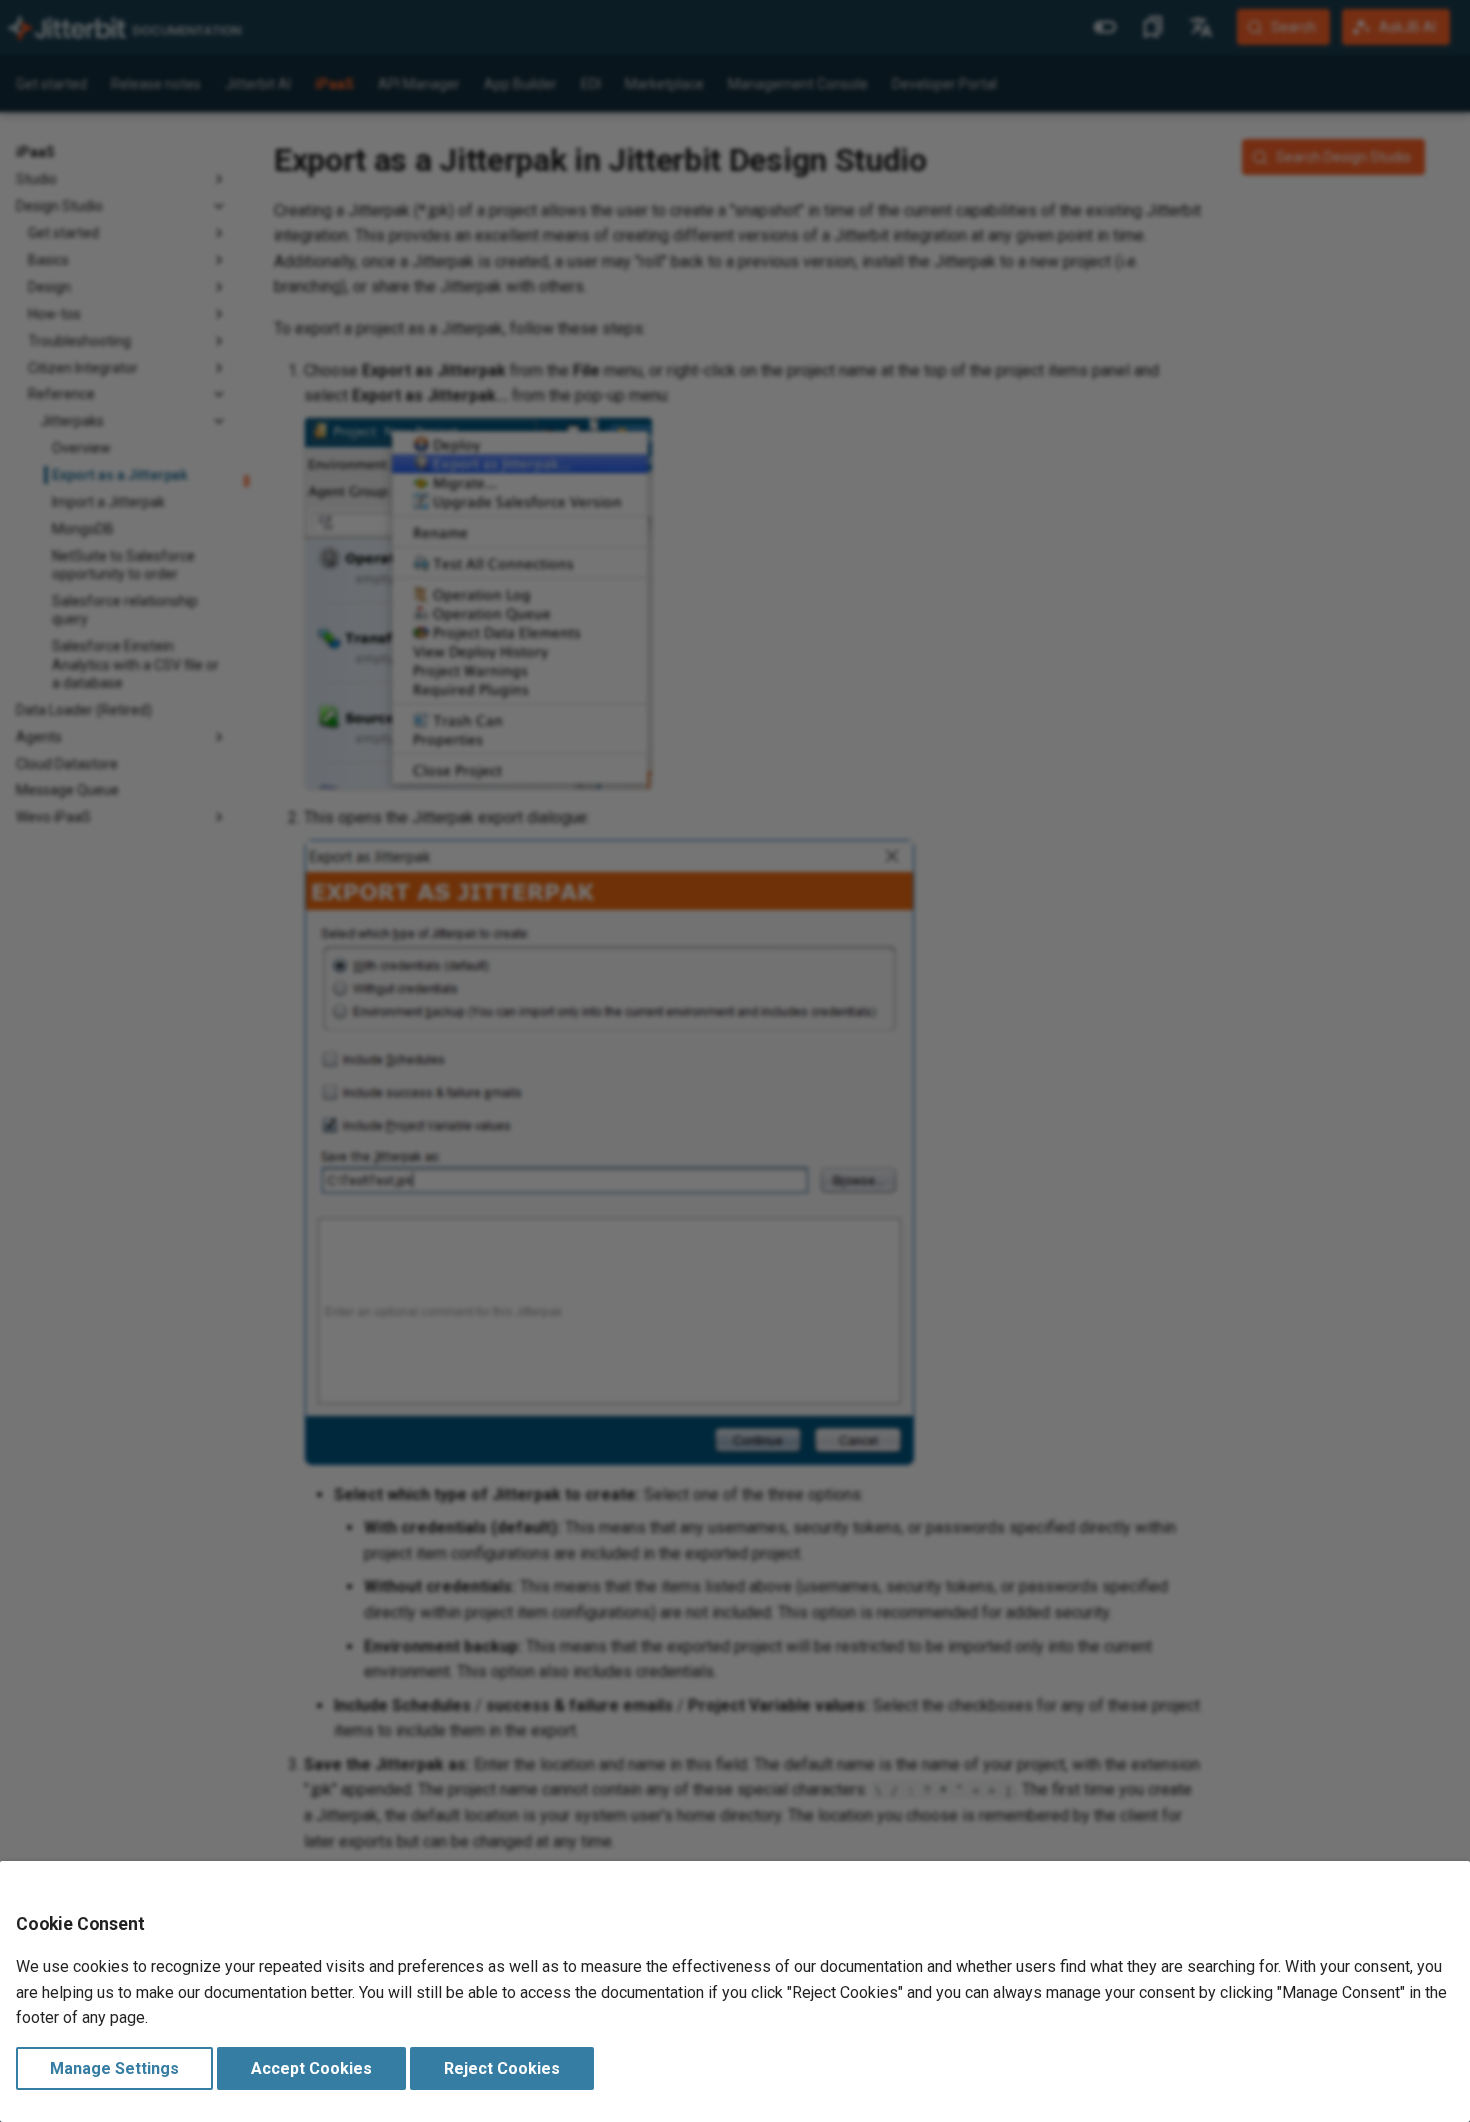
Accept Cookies (311, 2068)
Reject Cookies (502, 2068)
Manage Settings (114, 2068)
